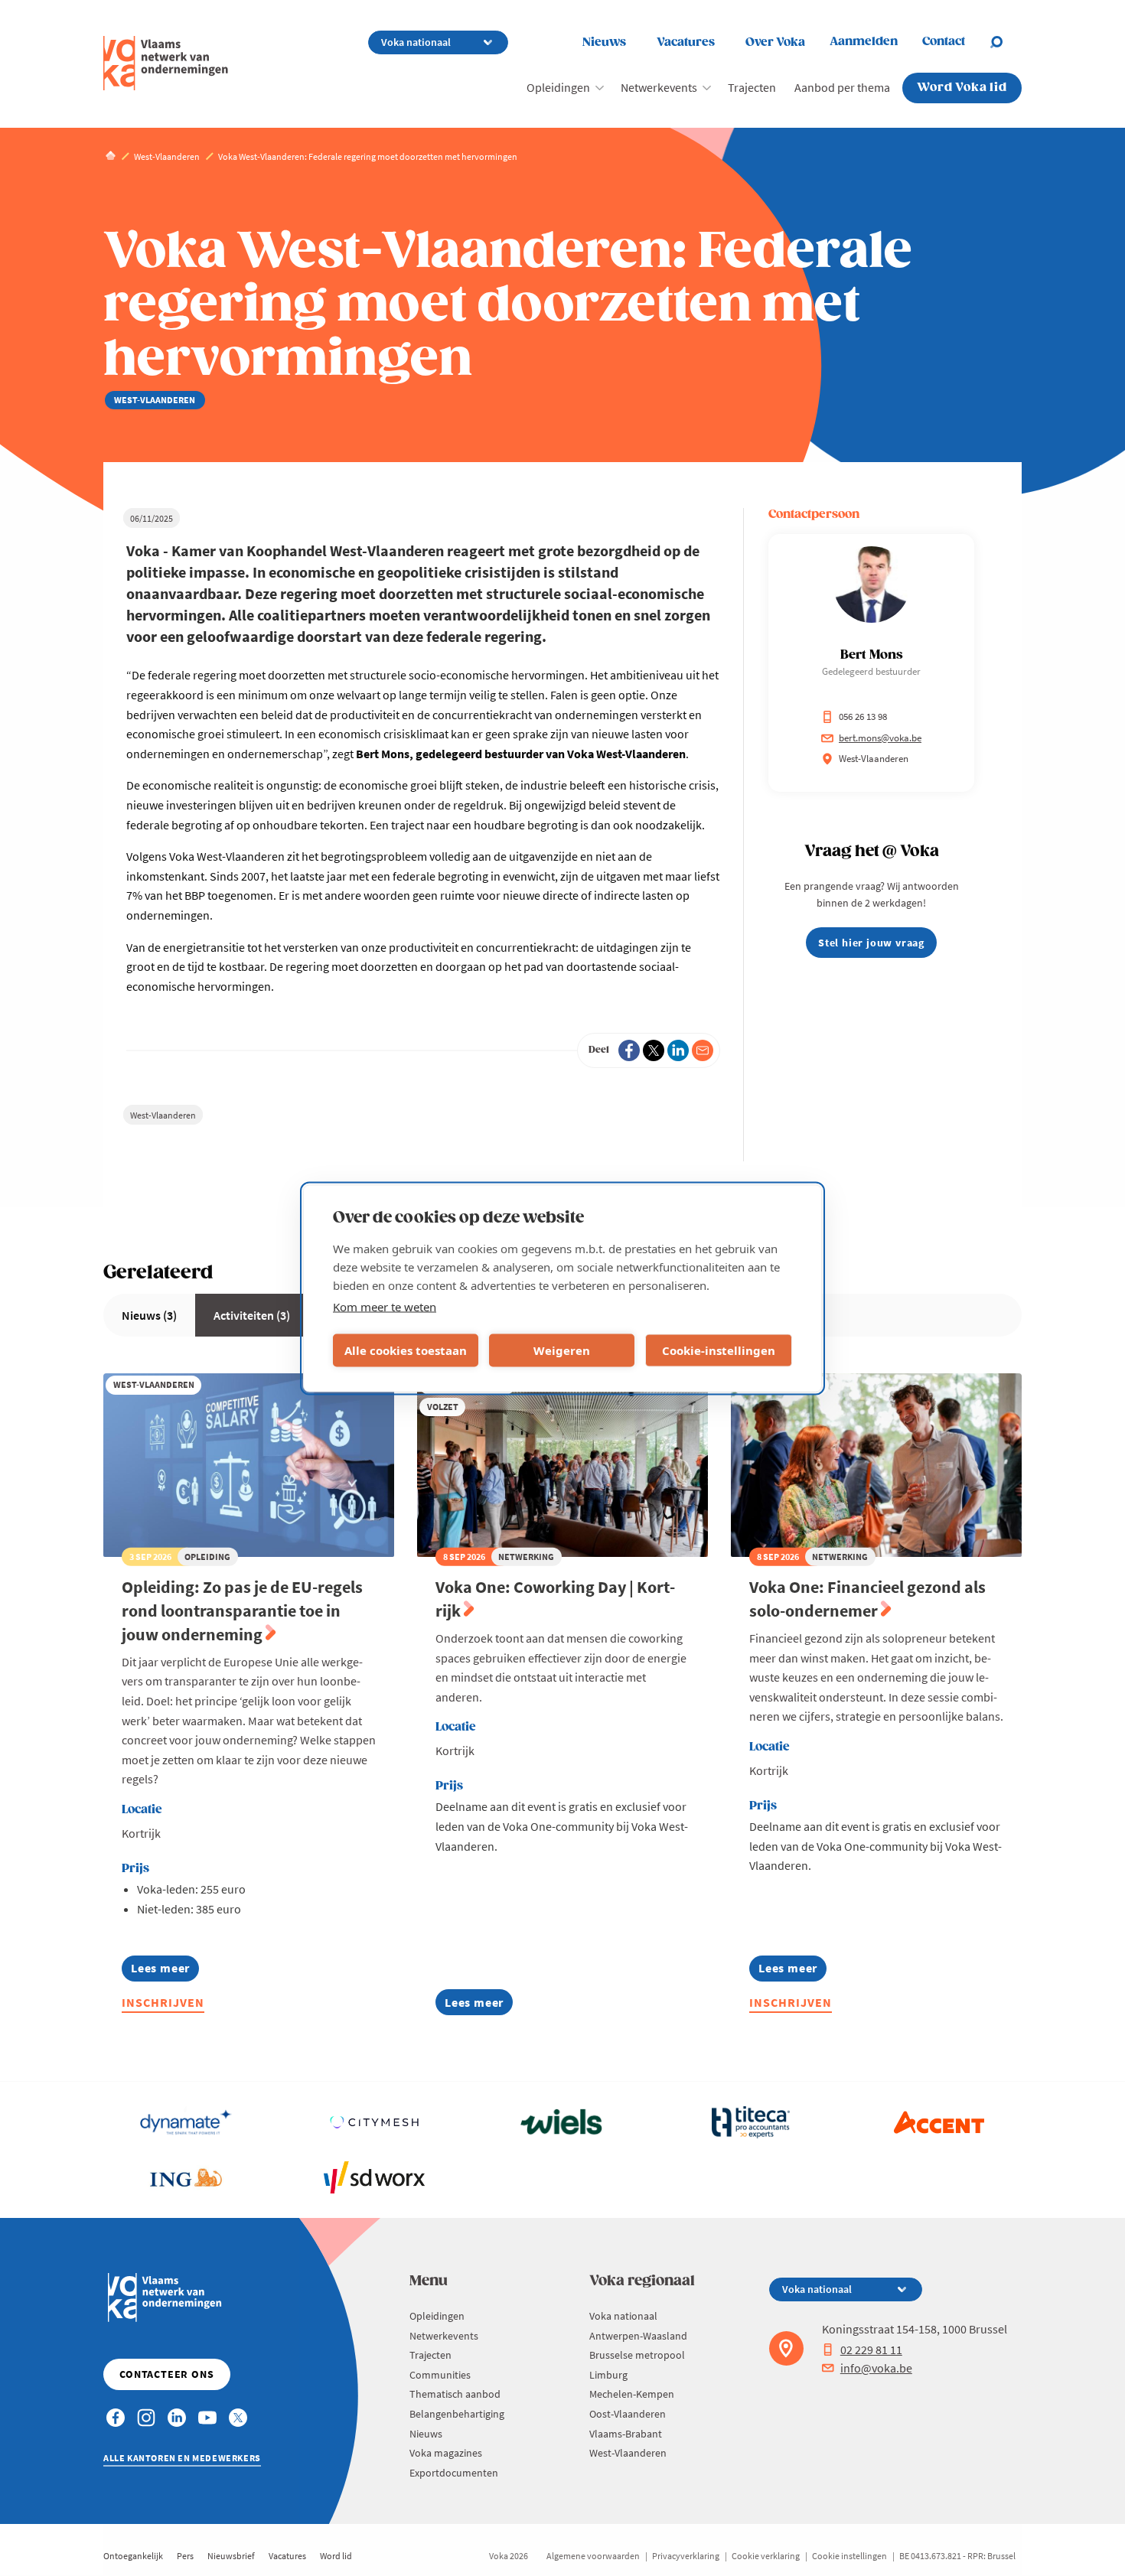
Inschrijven (163, 2002)
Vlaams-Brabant (626, 2434)
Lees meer (165, 1970)
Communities (440, 2375)
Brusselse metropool (637, 2355)
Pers (185, 2556)
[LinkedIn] (678, 1050)
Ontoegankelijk (133, 2556)
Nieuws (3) (149, 1315)
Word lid (336, 2556)
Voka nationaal (623, 2316)
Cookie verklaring (766, 2556)
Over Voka (775, 42)
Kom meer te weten (385, 1306)
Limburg (608, 2375)
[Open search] (1006, 42)
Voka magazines (446, 2453)
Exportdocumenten (454, 2473)
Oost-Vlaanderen (628, 2414)
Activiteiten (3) (252, 1315)
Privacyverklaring (686, 2556)
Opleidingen (558, 87)
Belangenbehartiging (457, 2414)
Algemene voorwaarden (593, 2556)
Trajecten (752, 87)
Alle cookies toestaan (406, 1350)
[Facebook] (629, 1050)
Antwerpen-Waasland (638, 2336)
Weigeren (562, 1350)
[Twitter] (654, 1050)
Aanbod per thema (842, 87)
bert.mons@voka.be (880, 738)
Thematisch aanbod (455, 2394)
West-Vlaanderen (163, 1115)
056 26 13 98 (863, 716)
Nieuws (604, 42)
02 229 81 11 (871, 2350)
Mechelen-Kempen (632, 2394)
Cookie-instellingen (719, 1350)
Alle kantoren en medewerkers (182, 2458)
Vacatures (686, 42)
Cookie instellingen (849, 2556)
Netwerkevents (659, 87)
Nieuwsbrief (231, 2556)
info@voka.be (876, 2368)
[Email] (703, 1050)
